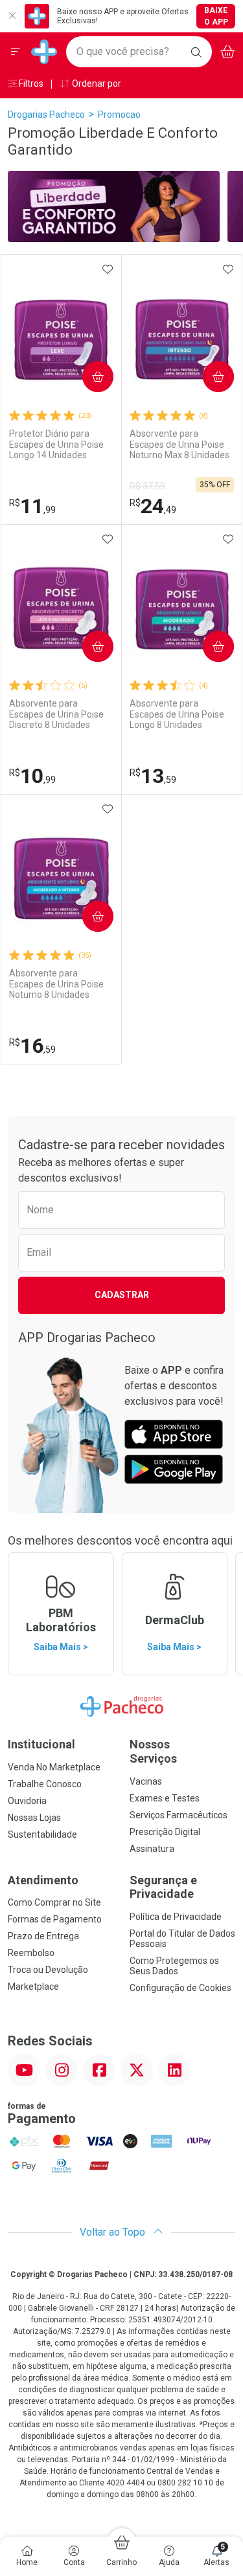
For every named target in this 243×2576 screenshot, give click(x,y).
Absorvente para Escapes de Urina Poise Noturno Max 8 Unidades (179, 445)
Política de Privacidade (176, 1917)
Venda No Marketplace (54, 1767)
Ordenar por (96, 83)
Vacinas (146, 1781)
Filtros (30, 83)
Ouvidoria (27, 1801)
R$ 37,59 (147, 486)
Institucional (41, 1744)
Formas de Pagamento (55, 1919)
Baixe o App (216, 16)
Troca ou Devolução (48, 1970)
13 (153, 776)
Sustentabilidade (42, 1834)
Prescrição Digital (165, 1832)
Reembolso (31, 1953)
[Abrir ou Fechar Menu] (16, 52)
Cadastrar (122, 1295)
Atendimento (43, 1880)
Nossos (153, 1751)
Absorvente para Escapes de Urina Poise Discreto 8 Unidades (56, 714)
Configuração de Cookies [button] (180, 1988)
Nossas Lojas (34, 1818)
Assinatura (152, 1849)
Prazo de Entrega (43, 1936)
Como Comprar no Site (54, 1902)
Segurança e (163, 1887)
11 (32, 506)
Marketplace (33, 1987)
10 (32, 776)
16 (32, 1046)
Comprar (87, 376)
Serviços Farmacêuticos (179, 1815)
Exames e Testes (165, 1798)
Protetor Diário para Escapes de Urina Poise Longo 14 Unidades (56, 445)
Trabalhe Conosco (45, 1784)
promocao (119, 115)
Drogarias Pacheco (46, 115)
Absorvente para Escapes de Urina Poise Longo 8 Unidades (177, 714)
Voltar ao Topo (114, 2232)
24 (153, 506)
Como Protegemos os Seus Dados (174, 1966)
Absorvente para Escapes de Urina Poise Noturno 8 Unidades (56, 984)
